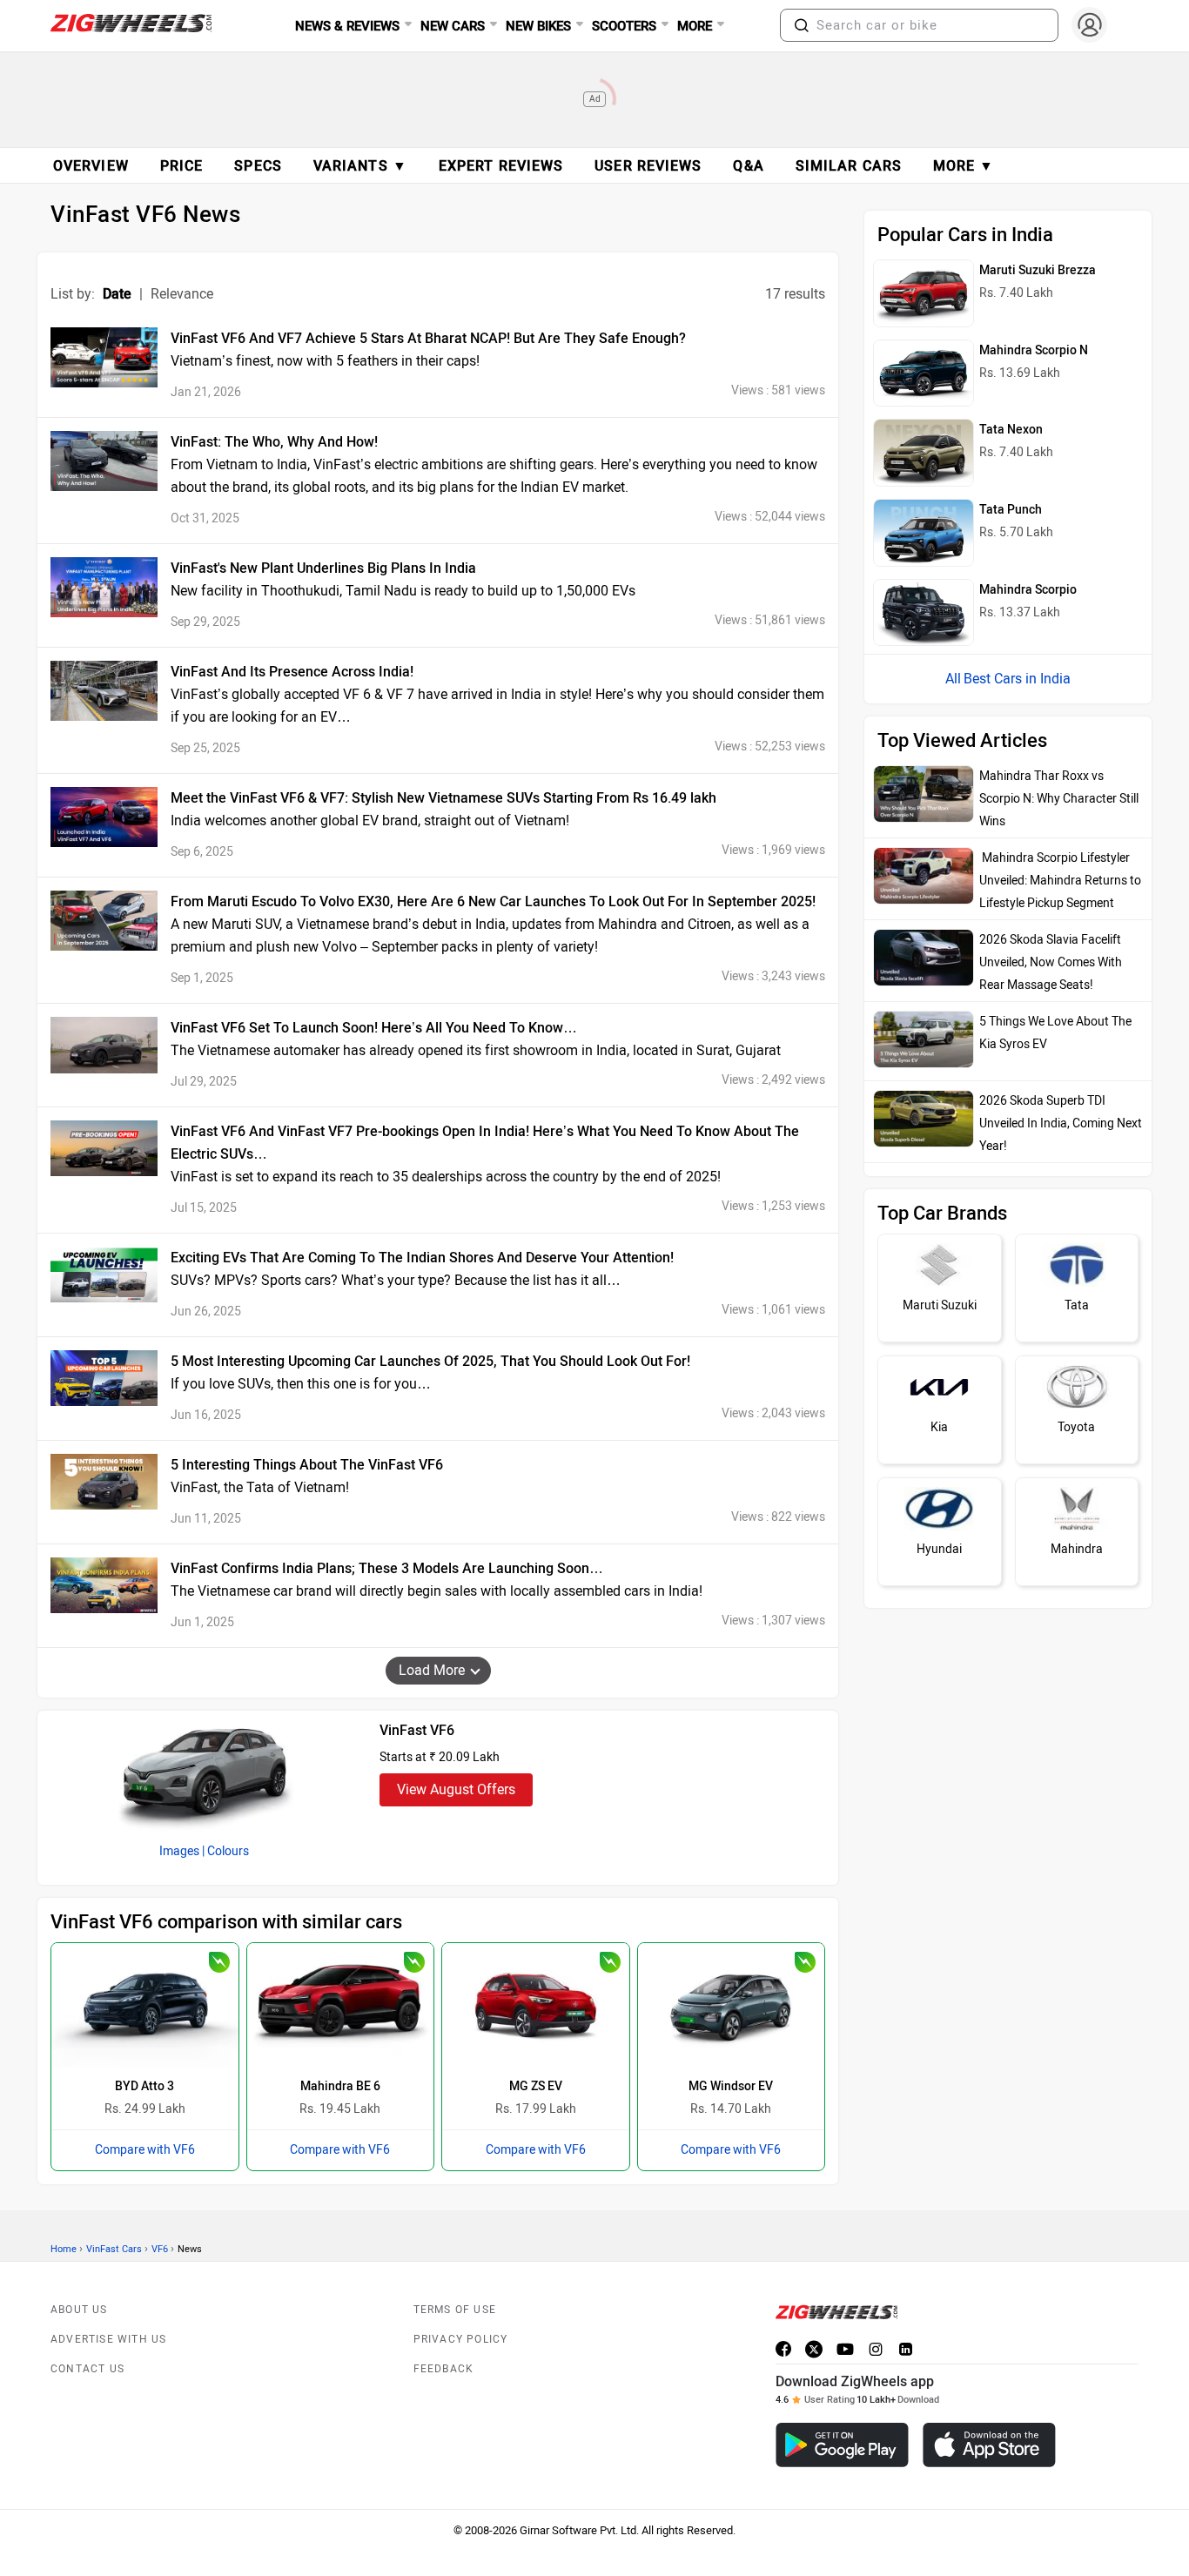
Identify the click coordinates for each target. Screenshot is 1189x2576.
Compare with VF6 (145, 2150)
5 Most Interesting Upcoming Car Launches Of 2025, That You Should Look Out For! (430, 1361)
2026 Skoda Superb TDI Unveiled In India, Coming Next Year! (1061, 1123)
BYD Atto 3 (144, 2086)
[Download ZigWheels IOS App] (989, 2445)
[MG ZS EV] (536, 2005)
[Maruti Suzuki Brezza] (924, 293)
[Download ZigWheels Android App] (842, 2445)
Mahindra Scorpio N (1034, 350)
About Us (79, 2310)
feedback (444, 2369)
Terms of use (455, 2310)
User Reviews (648, 166)
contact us (87, 2369)
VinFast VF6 (417, 1730)
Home (64, 2249)
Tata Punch (1011, 510)
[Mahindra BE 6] (341, 2005)
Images (179, 1851)
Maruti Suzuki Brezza (1038, 270)
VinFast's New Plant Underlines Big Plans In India (323, 568)
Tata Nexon (1011, 430)
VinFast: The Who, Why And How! (274, 442)
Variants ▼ (360, 166)
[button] (802, 25)
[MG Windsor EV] (732, 2005)
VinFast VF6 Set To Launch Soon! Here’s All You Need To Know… (374, 1028)
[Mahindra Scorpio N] (924, 373)
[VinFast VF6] (205, 1772)
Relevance (182, 294)
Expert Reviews (501, 166)
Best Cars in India (1017, 679)
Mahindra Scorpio (1028, 590)
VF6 (160, 2249)
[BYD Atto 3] (145, 2005)
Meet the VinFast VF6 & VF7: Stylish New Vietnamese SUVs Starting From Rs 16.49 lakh (443, 798)
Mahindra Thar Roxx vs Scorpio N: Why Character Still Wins (1059, 799)
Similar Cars (849, 166)
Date (117, 294)
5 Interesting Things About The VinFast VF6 (307, 1465)
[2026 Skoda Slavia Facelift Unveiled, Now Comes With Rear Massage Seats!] (924, 958)
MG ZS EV (536, 2086)
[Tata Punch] (924, 533)
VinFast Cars (114, 2249)
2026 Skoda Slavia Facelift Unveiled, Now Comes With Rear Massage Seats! (1051, 962)
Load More (432, 1670)
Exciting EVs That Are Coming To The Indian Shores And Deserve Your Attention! (422, 1258)
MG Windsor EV (731, 2086)
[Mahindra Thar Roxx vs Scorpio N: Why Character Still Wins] (924, 794)
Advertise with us (108, 2339)
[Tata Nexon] (924, 453)
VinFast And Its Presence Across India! (292, 672)
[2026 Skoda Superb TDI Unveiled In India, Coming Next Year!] (924, 1119)
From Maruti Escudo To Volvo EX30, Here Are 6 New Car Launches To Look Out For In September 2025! (493, 901)
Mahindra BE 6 (340, 2086)
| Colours (225, 1851)
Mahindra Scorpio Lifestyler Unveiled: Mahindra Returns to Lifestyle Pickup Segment (1060, 881)
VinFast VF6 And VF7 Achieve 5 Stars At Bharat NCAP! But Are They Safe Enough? (428, 338)
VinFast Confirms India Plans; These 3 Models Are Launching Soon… (387, 1568)
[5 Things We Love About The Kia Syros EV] (924, 1039)
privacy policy (461, 2339)
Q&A (748, 166)
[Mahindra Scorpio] (924, 613)
